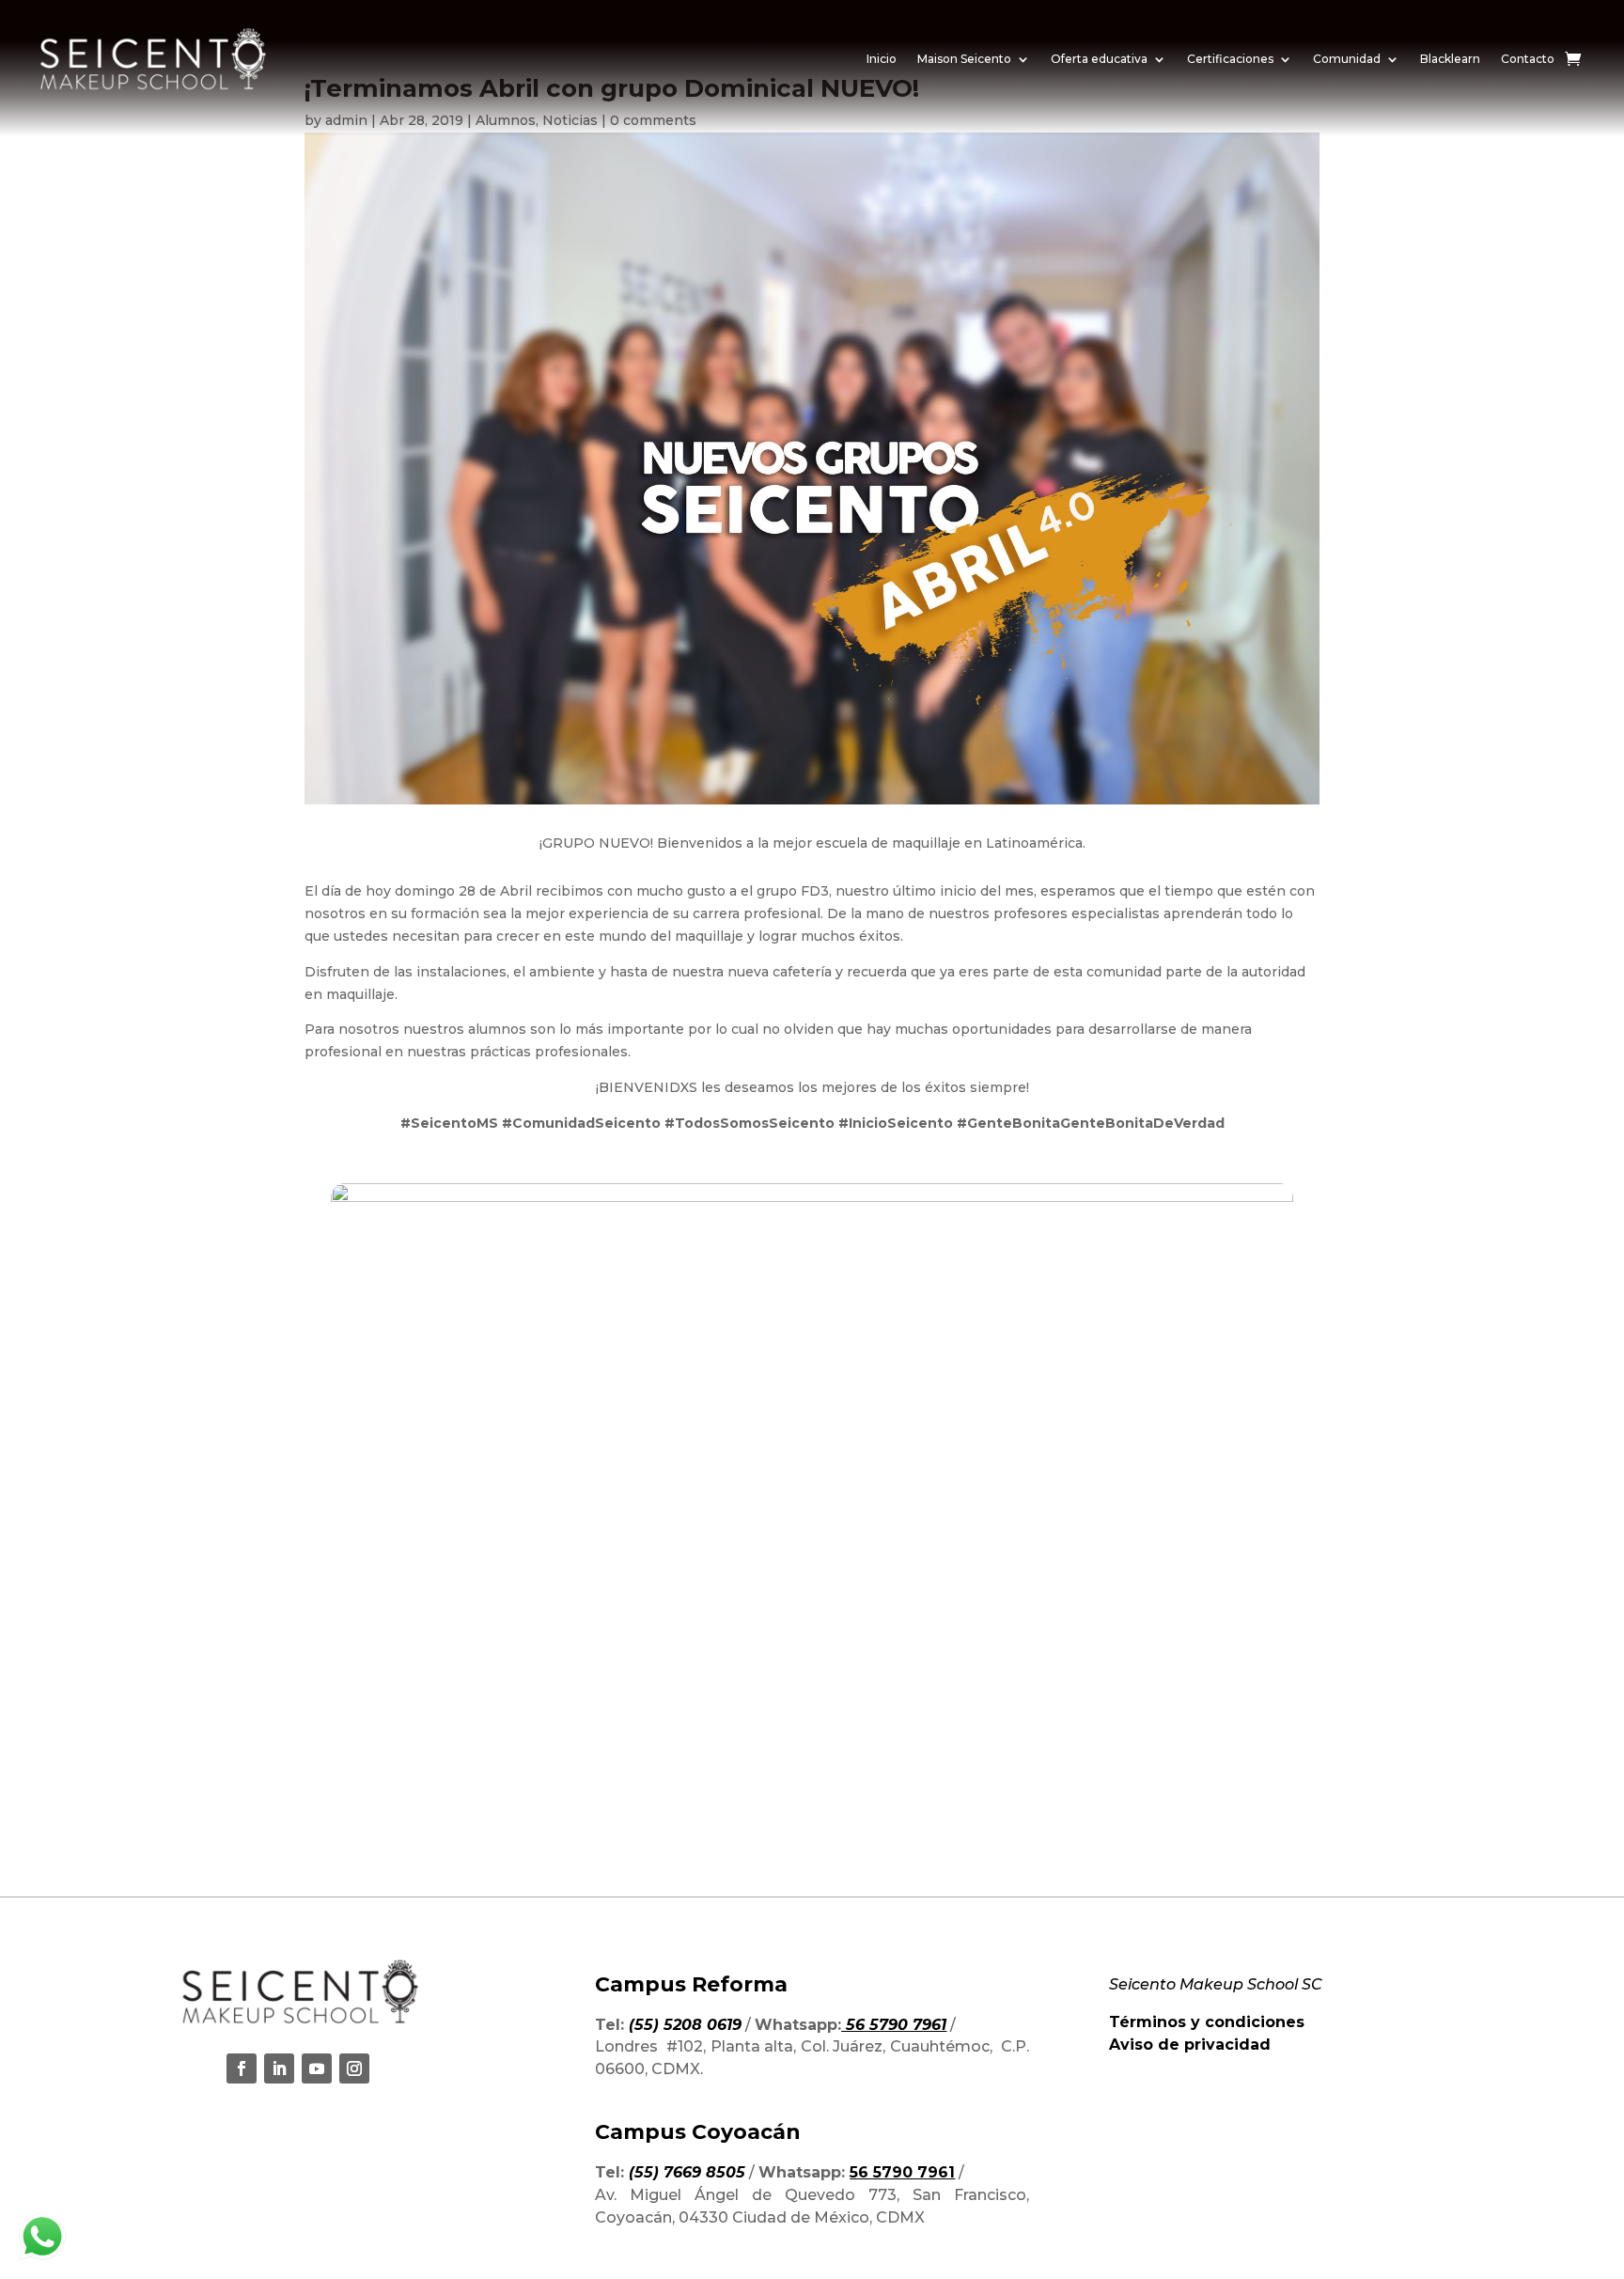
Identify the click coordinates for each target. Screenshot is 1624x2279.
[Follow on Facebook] (242, 2068)
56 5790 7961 (902, 2172)
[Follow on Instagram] (354, 2068)
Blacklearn (1450, 59)
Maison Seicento (964, 59)
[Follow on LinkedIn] (279, 2068)
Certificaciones (1230, 59)
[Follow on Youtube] (317, 2068)
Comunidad (1347, 59)
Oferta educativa (1099, 59)
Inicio (882, 59)
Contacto (1528, 59)
